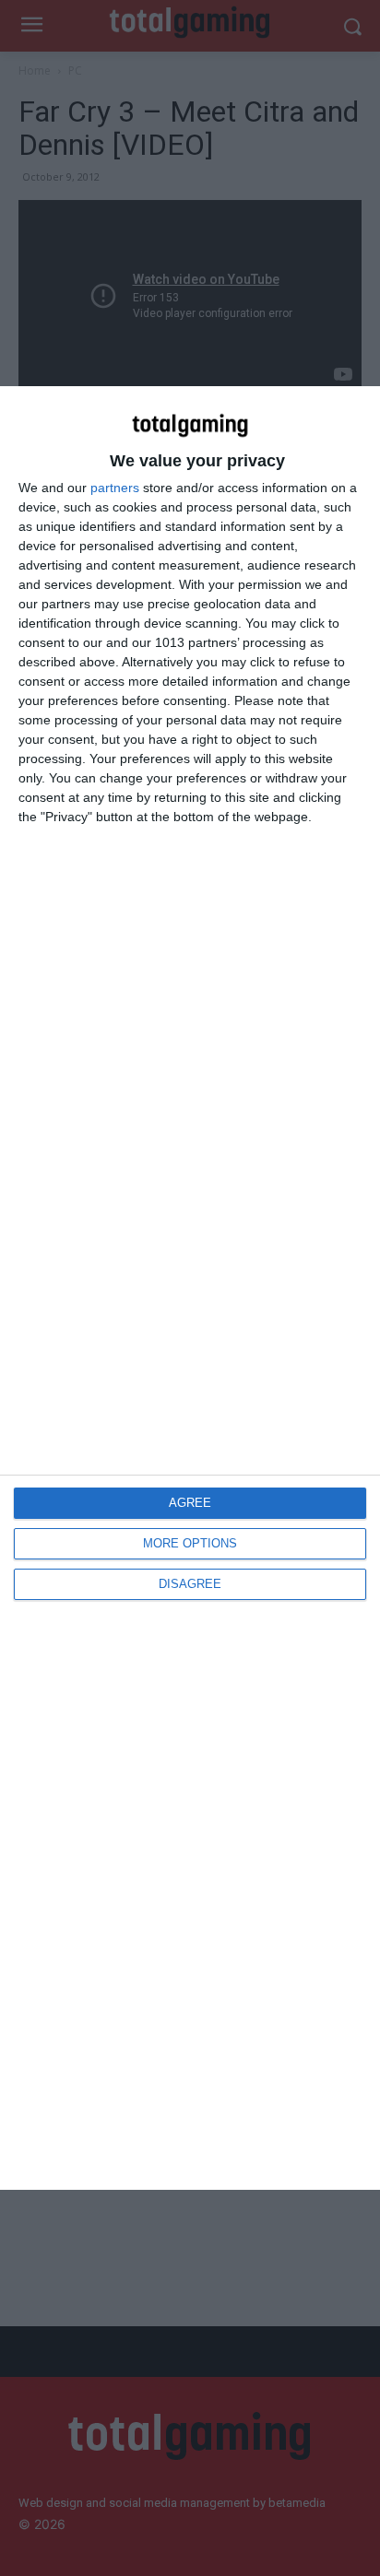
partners (115, 488)
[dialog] (190, 1288)
